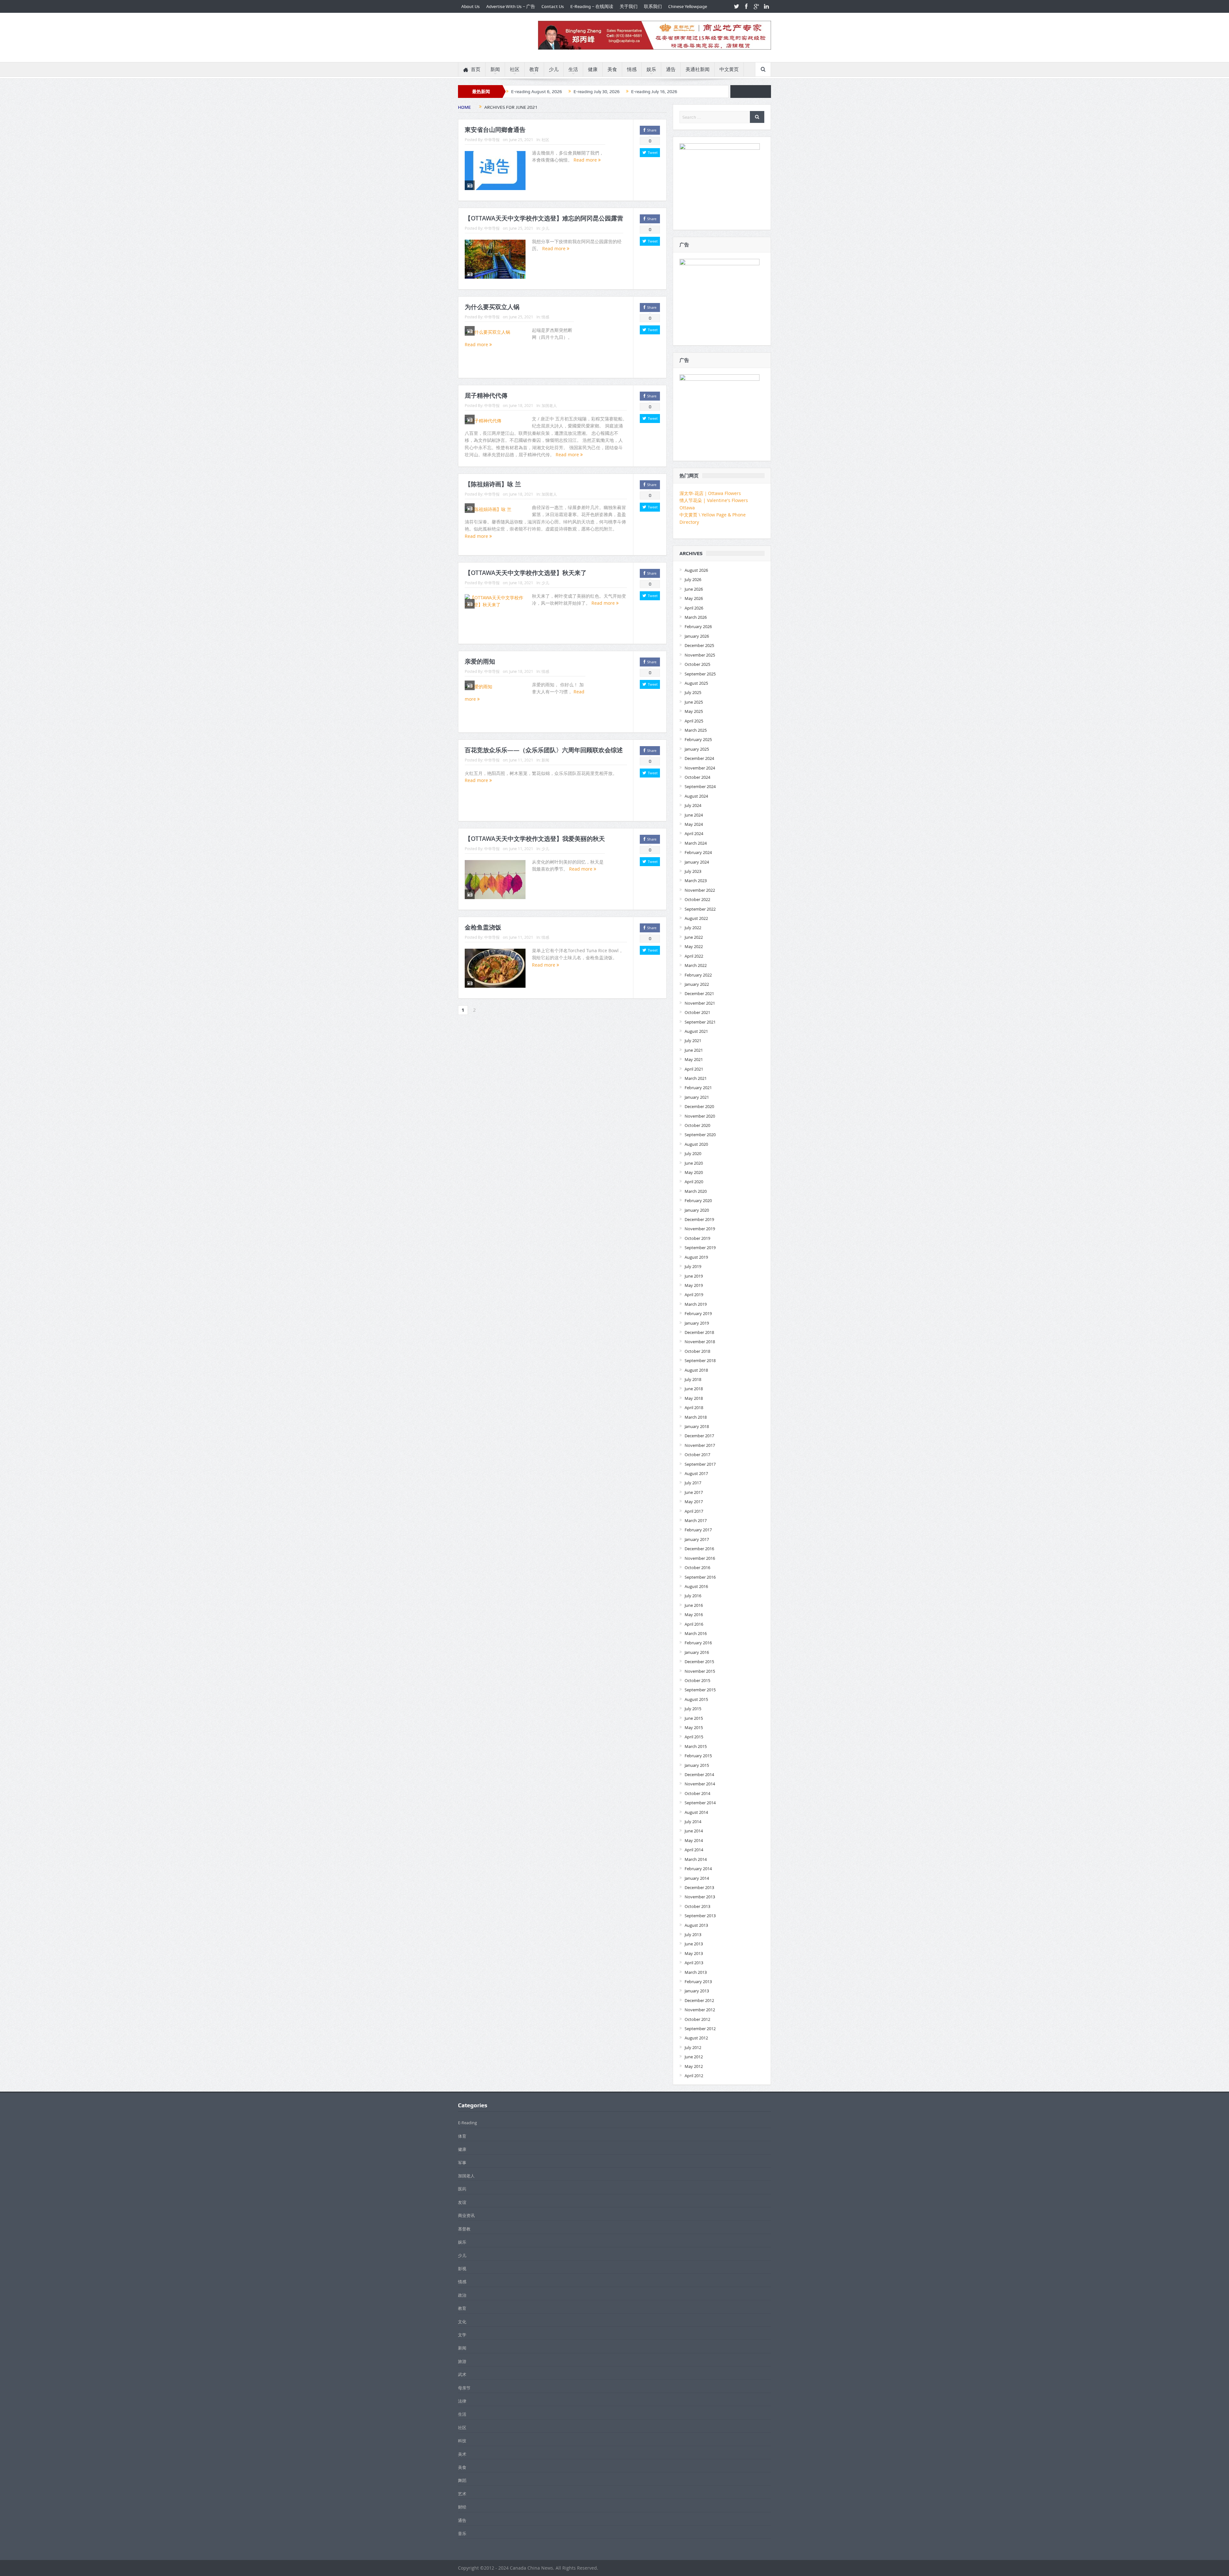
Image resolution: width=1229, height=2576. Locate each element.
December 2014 (699, 1774)
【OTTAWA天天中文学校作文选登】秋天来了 (526, 573)
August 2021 (696, 1031)
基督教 (464, 2229)
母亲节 (464, 2388)
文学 (462, 2335)
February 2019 (698, 1313)
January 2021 (697, 1097)
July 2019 (693, 1266)
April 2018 (694, 1408)
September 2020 (700, 1135)
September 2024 (700, 786)
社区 (515, 69)
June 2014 (694, 1831)
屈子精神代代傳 (486, 395)
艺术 (462, 2494)
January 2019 (697, 1323)
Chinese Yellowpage (688, 6)
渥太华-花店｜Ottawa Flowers (710, 493)
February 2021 (698, 1088)
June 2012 (694, 2057)
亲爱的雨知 (480, 661)
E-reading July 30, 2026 (597, 92)
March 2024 (696, 843)
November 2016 (700, 1558)
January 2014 (697, 1878)
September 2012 (700, 2029)
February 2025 (698, 739)
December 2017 (699, 1436)
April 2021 (694, 1069)
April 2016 (694, 1624)
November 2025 (700, 655)
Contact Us (553, 6)
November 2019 (700, 1229)
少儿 (554, 69)
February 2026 (698, 626)
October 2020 (697, 1125)
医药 (462, 2189)
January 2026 (697, 636)
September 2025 (700, 674)
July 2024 (693, 805)
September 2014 (700, 1803)
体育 (462, 2136)
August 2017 (696, 1473)
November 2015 (700, 1671)
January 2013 (697, 1991)
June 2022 (694, 937)
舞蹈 (462, 2480)
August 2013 (696, 1925)
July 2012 (693, 2047)
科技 (462, 2441)
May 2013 (694, 1953)
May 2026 (694, 598)
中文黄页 (729, 69)
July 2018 (693, 1379)
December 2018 (699, 1332)
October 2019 (697, 1238)
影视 (462, 2269)
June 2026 (694, 589)
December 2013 (699, 1887)
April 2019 (694, 1295)
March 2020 (696, 1191)
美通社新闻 (698, 69)
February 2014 (698, 1869)
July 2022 (693, 928)
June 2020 (694, 1163)
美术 (462, 2454)
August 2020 (696, 1144)
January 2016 (697, 1652)
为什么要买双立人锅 (492, 307)
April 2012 (694, 2076)
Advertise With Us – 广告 (511, 6)
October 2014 (697, 1793)
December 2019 (699, 1219)
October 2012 (697, 2019)
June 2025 (694, 702)
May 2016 (694, 1615)
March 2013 (696, 1972)
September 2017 (700, 1464)
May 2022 (694, 946)
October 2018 (697, 1351)
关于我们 (629, 6)
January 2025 (697, 749)
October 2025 (697, 664)
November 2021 (700, 1003)
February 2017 (698, 1530)
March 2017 (696, 1520)
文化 (462, 2322)
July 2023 (693, 871)
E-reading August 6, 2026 (537, 92)
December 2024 (699, 758)
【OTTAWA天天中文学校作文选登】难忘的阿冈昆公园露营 (544, 218)
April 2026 (694, 608)
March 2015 (696, 1746)
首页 (476, 69)
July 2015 (693, 1709)
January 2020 (697, 1210)
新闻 (495, 69)
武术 (462, 2374)
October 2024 (697, 777)
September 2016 (700, 1577)
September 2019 (700, 1248)
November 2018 (700, 1342)
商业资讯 (466, 2215)
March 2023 (696, 881)
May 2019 (694, 1285)
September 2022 (700, 909)
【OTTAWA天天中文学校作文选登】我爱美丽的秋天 (535, 839)
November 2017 (700, 1445)
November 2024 (700, 768)
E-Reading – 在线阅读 (592, 6)
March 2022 (696, 965)
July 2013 (693, 1934)
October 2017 (697, 1455)
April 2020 (694, 1182)
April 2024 (694, 833)
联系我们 (653, 6)
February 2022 (698, 975)
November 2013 (700, 1897)
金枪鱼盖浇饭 (483, 927)
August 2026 (696, 570)
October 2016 (697, 1567)
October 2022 (697, 899)
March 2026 (696, 617)
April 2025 (694, 721)
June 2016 (694, 1605)
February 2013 (698, 1982)
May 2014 (694, 1840)
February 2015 (698, 1756)
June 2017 (694, 1492)
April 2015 (694, 1737)
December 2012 (699, 2000)
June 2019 (694, 1276)
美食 (612, 69)
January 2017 (697, 1539)
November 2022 (700, 890)
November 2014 (700, 1784)
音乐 (462, 2533)
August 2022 (696, 918)
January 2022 (697, 984)
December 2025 (699, 645)
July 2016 (693, 1596)
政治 (462, 2295)
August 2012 (696, 2038)
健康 (593, 69)
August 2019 (696, 1257)
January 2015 (697, 1765)
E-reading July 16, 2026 (654, 92)
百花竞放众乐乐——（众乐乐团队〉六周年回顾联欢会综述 (544, 750)
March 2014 (696, 1859)
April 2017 (694, 1511)
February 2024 (698, 852)
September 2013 (700, 1916)
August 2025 (696, 683)
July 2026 (693, 579)
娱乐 (651, 69)
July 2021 (693, 1041)
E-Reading (467, 2123)
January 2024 (697, 862)
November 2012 (700, 2010)
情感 (632, 69)
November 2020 (700, 1116)
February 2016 (698, 1643)
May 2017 (694, 1502)
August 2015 (696, 1699)
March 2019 (696, 1304)
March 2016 (696, 1633)
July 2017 (693, 1483)
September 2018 (700, 1360)
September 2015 (700, 1690)
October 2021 (697, 1012)
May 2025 (694, 711)
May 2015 (694, 1727)
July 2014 (693, 1822)
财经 (462, 2507)
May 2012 (694, 2066)
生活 (573, 69)
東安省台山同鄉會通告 (495, 130)
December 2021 (699, 993)
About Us (470, 6)
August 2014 (696, 1812)
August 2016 (696, 1586)
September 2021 (700, 1022)
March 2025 (696, 730)
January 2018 (697, 1426)
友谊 (462, 2202)
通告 (671, 69)
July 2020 (693, 1153)
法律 (462, 2401)
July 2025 (693, 692)
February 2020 (698, 1200)
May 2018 (694, 1398)
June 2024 (694, 815)
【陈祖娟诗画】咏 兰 (493, 484)
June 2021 (694, 1050)
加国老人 (549, 405)
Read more (586, 160)
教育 (534, 69)
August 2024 (696, 796)
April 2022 (694, 956)
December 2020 (699, 1106)
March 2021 (696, 1078)
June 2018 (694, 1389)
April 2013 (694, 1963)
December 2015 (699, 1662)
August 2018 (696, 1370)
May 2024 (694, 824)
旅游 (462, 2361)
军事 (462, 2163)
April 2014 (694, 1850)
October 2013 (697, 1906)
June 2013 (694, 1944)
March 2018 (696, 1417)
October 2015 (697, 1680)
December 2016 (699, 1549)
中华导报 (492, 140)
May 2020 (694, 1172)
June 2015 (694, 1718)
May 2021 (694, 1059)
